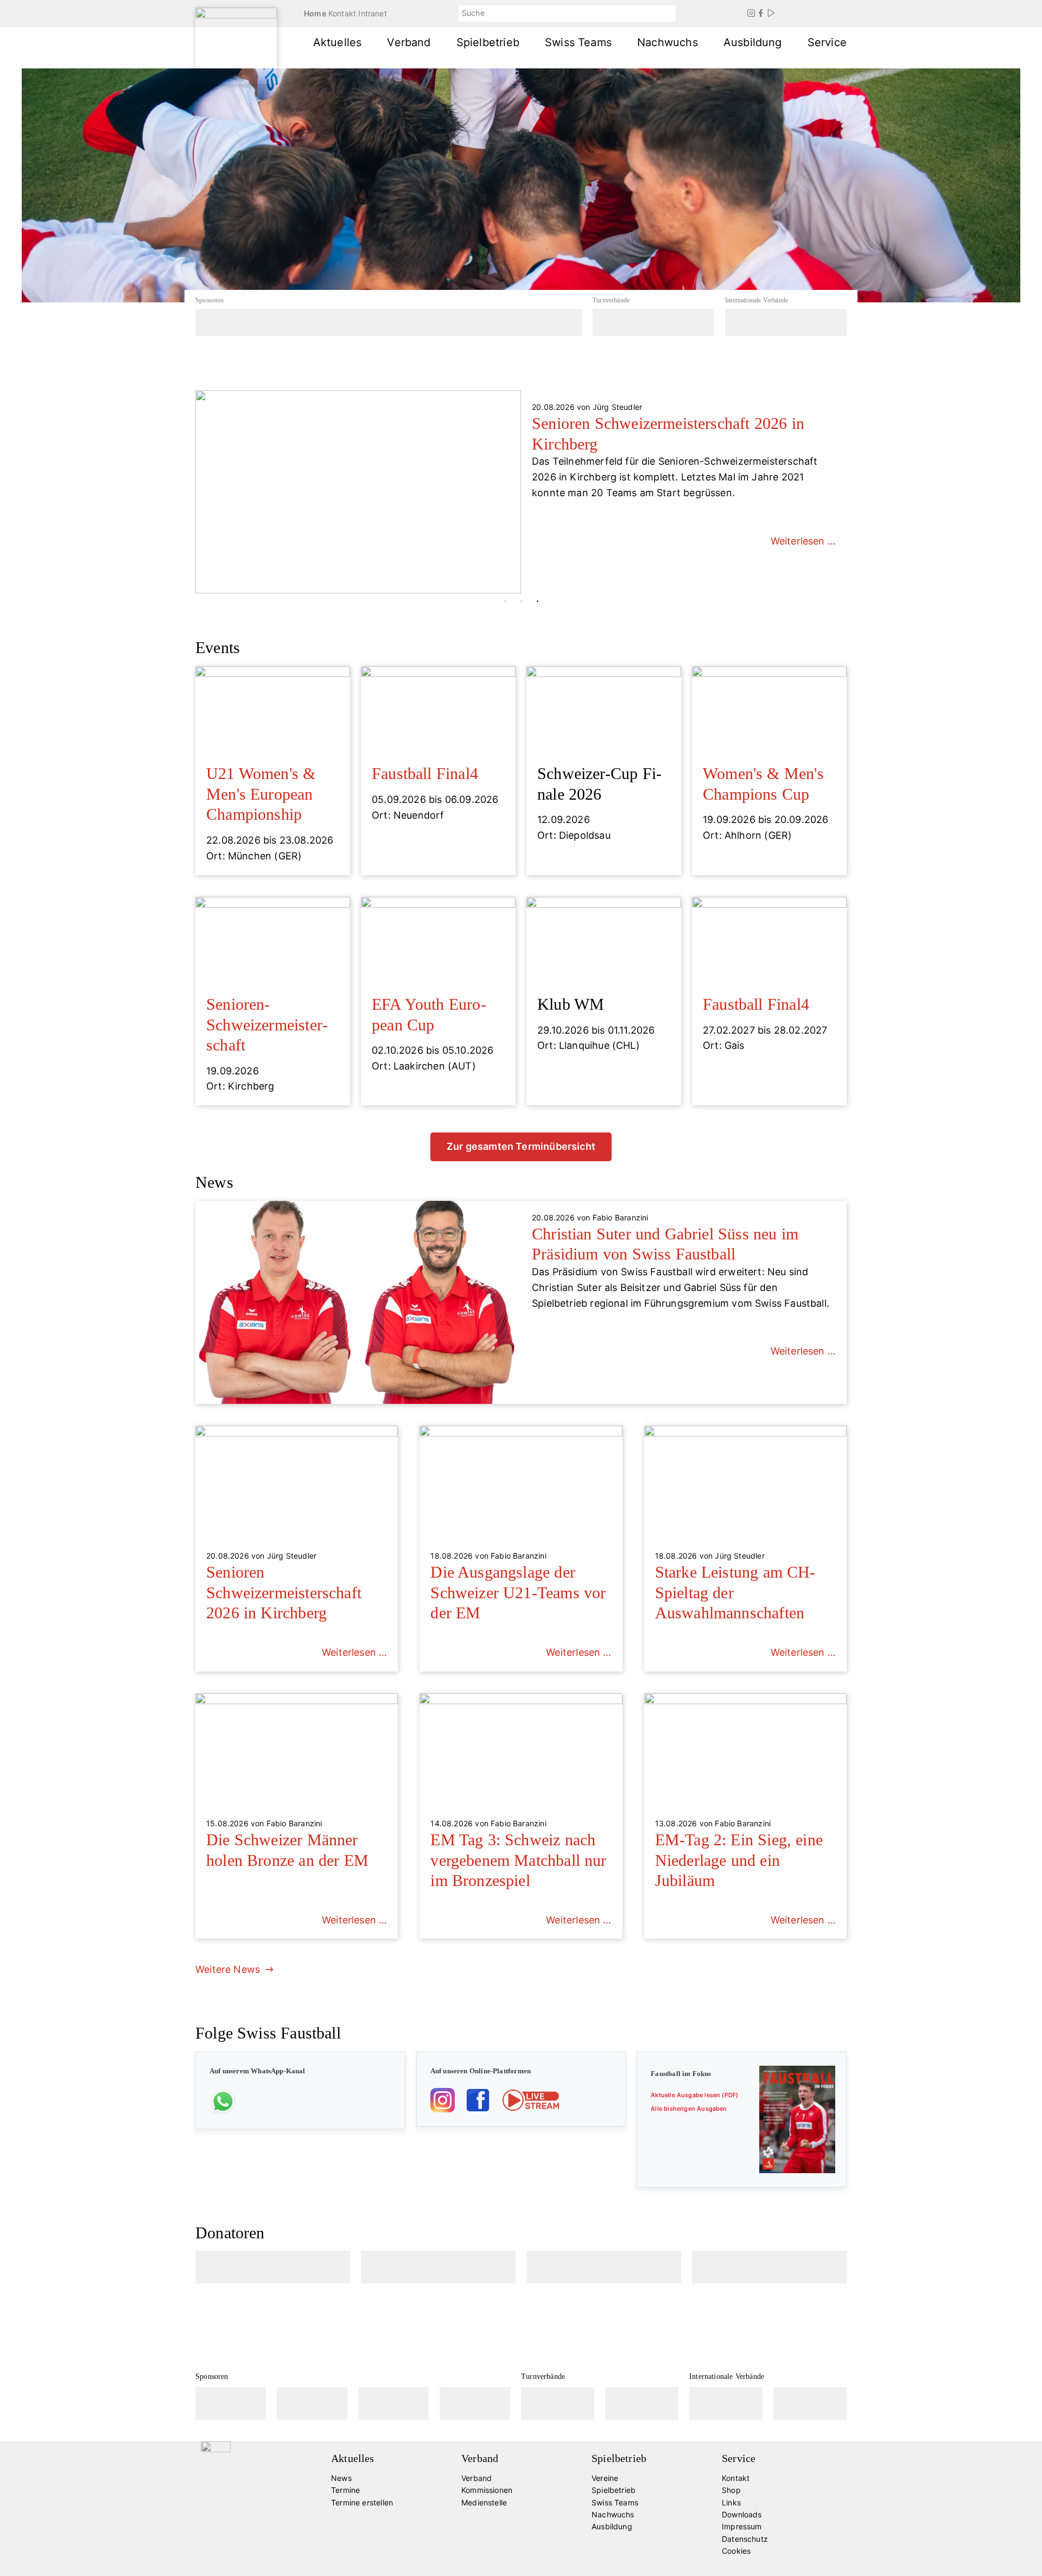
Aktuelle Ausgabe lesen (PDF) (694, 2095)
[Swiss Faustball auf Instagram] (443, 2100)
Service (827, 42)
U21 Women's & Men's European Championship (261, 794)
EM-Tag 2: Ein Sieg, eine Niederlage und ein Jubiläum (739, 1860)
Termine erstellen (362, 2502)
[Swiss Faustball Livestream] (530, 2100)
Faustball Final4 (425, 773)
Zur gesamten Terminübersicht (521, 1146)
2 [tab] (521, 602)
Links (731, 2502)
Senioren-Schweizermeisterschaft (267, 1024)
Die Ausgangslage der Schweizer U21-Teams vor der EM (518, 1592)
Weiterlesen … (803, 556)
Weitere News (228, 1969)
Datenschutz (745, 2539)
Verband (409, 42)
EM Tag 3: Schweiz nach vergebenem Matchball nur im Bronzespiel (518, 1860)
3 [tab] (537, 602)
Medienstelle (484, 2502)
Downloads (742, 2514)
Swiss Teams (578, 42)
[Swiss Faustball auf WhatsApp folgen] (223, 2100)
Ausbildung (753, 42)
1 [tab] (505, 602)
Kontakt (342, 13)
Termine (345, 2490)
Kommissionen (487, 2490)
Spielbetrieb (488, 42)
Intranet (372, 13)
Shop (731, 2490)
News (341, 2478)
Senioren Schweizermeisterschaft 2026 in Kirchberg (284, 1592)
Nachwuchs (668, 42)
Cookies (736, 2551)
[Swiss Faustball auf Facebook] (478, 2100)
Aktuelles (338, 42)
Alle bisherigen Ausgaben (689, 2109)
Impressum (742, 2526)
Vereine (605, 2478)
